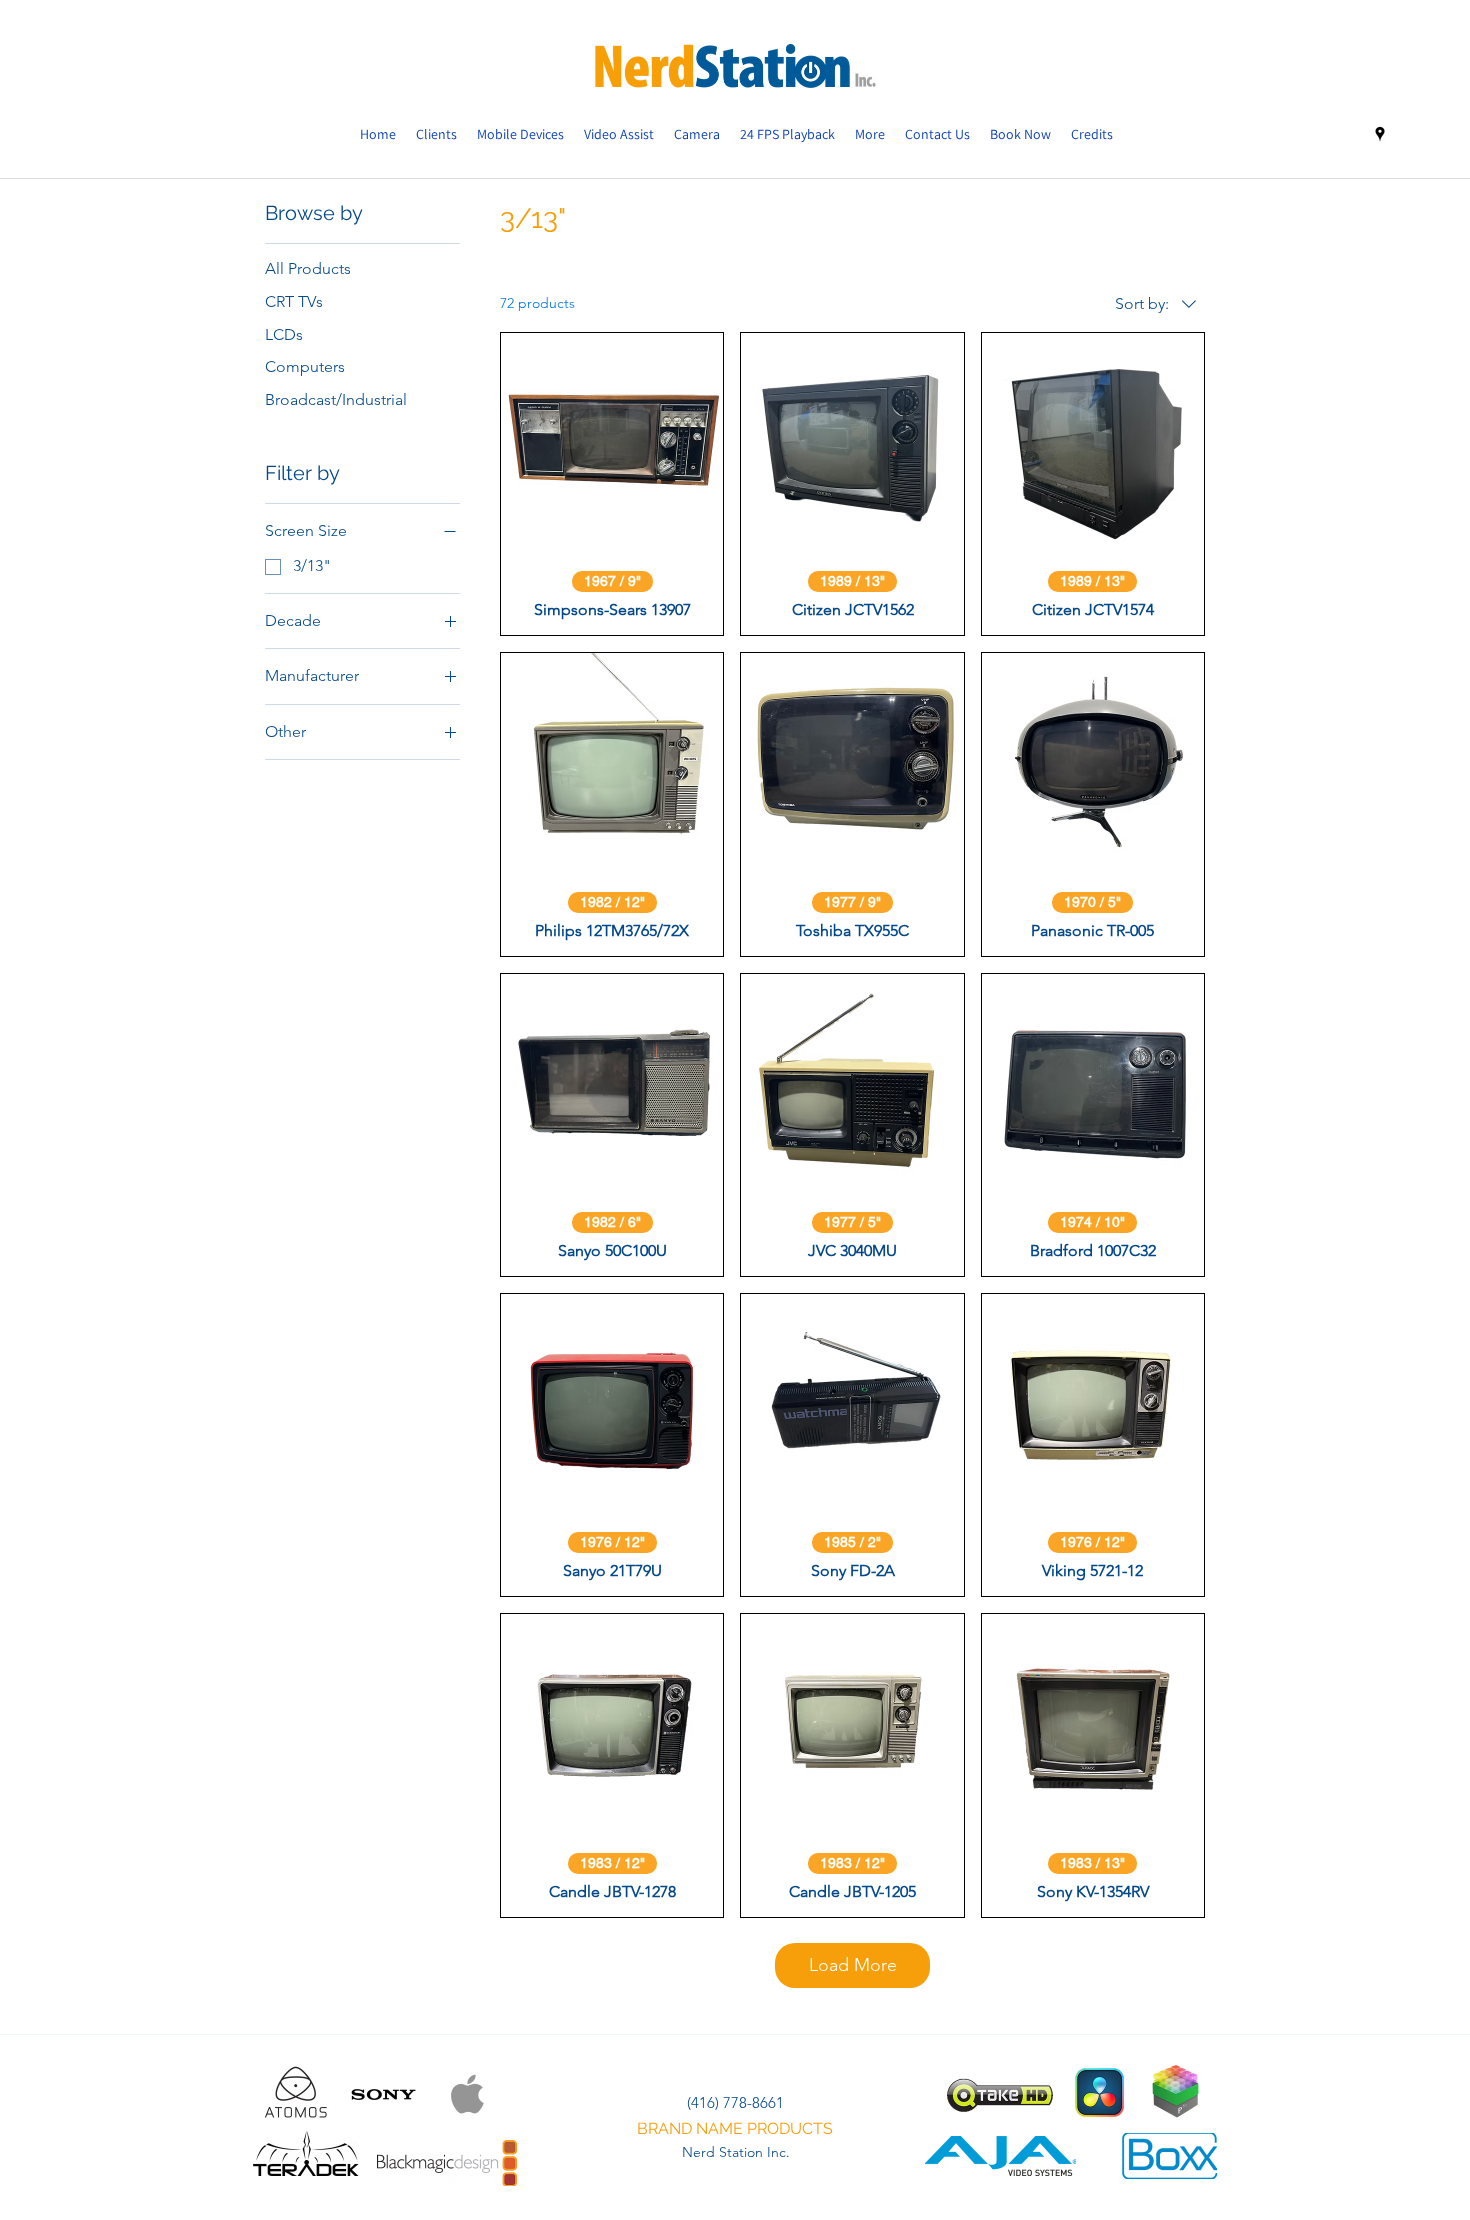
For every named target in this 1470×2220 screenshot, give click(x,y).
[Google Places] (1380, 134)
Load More (853, 1965)
